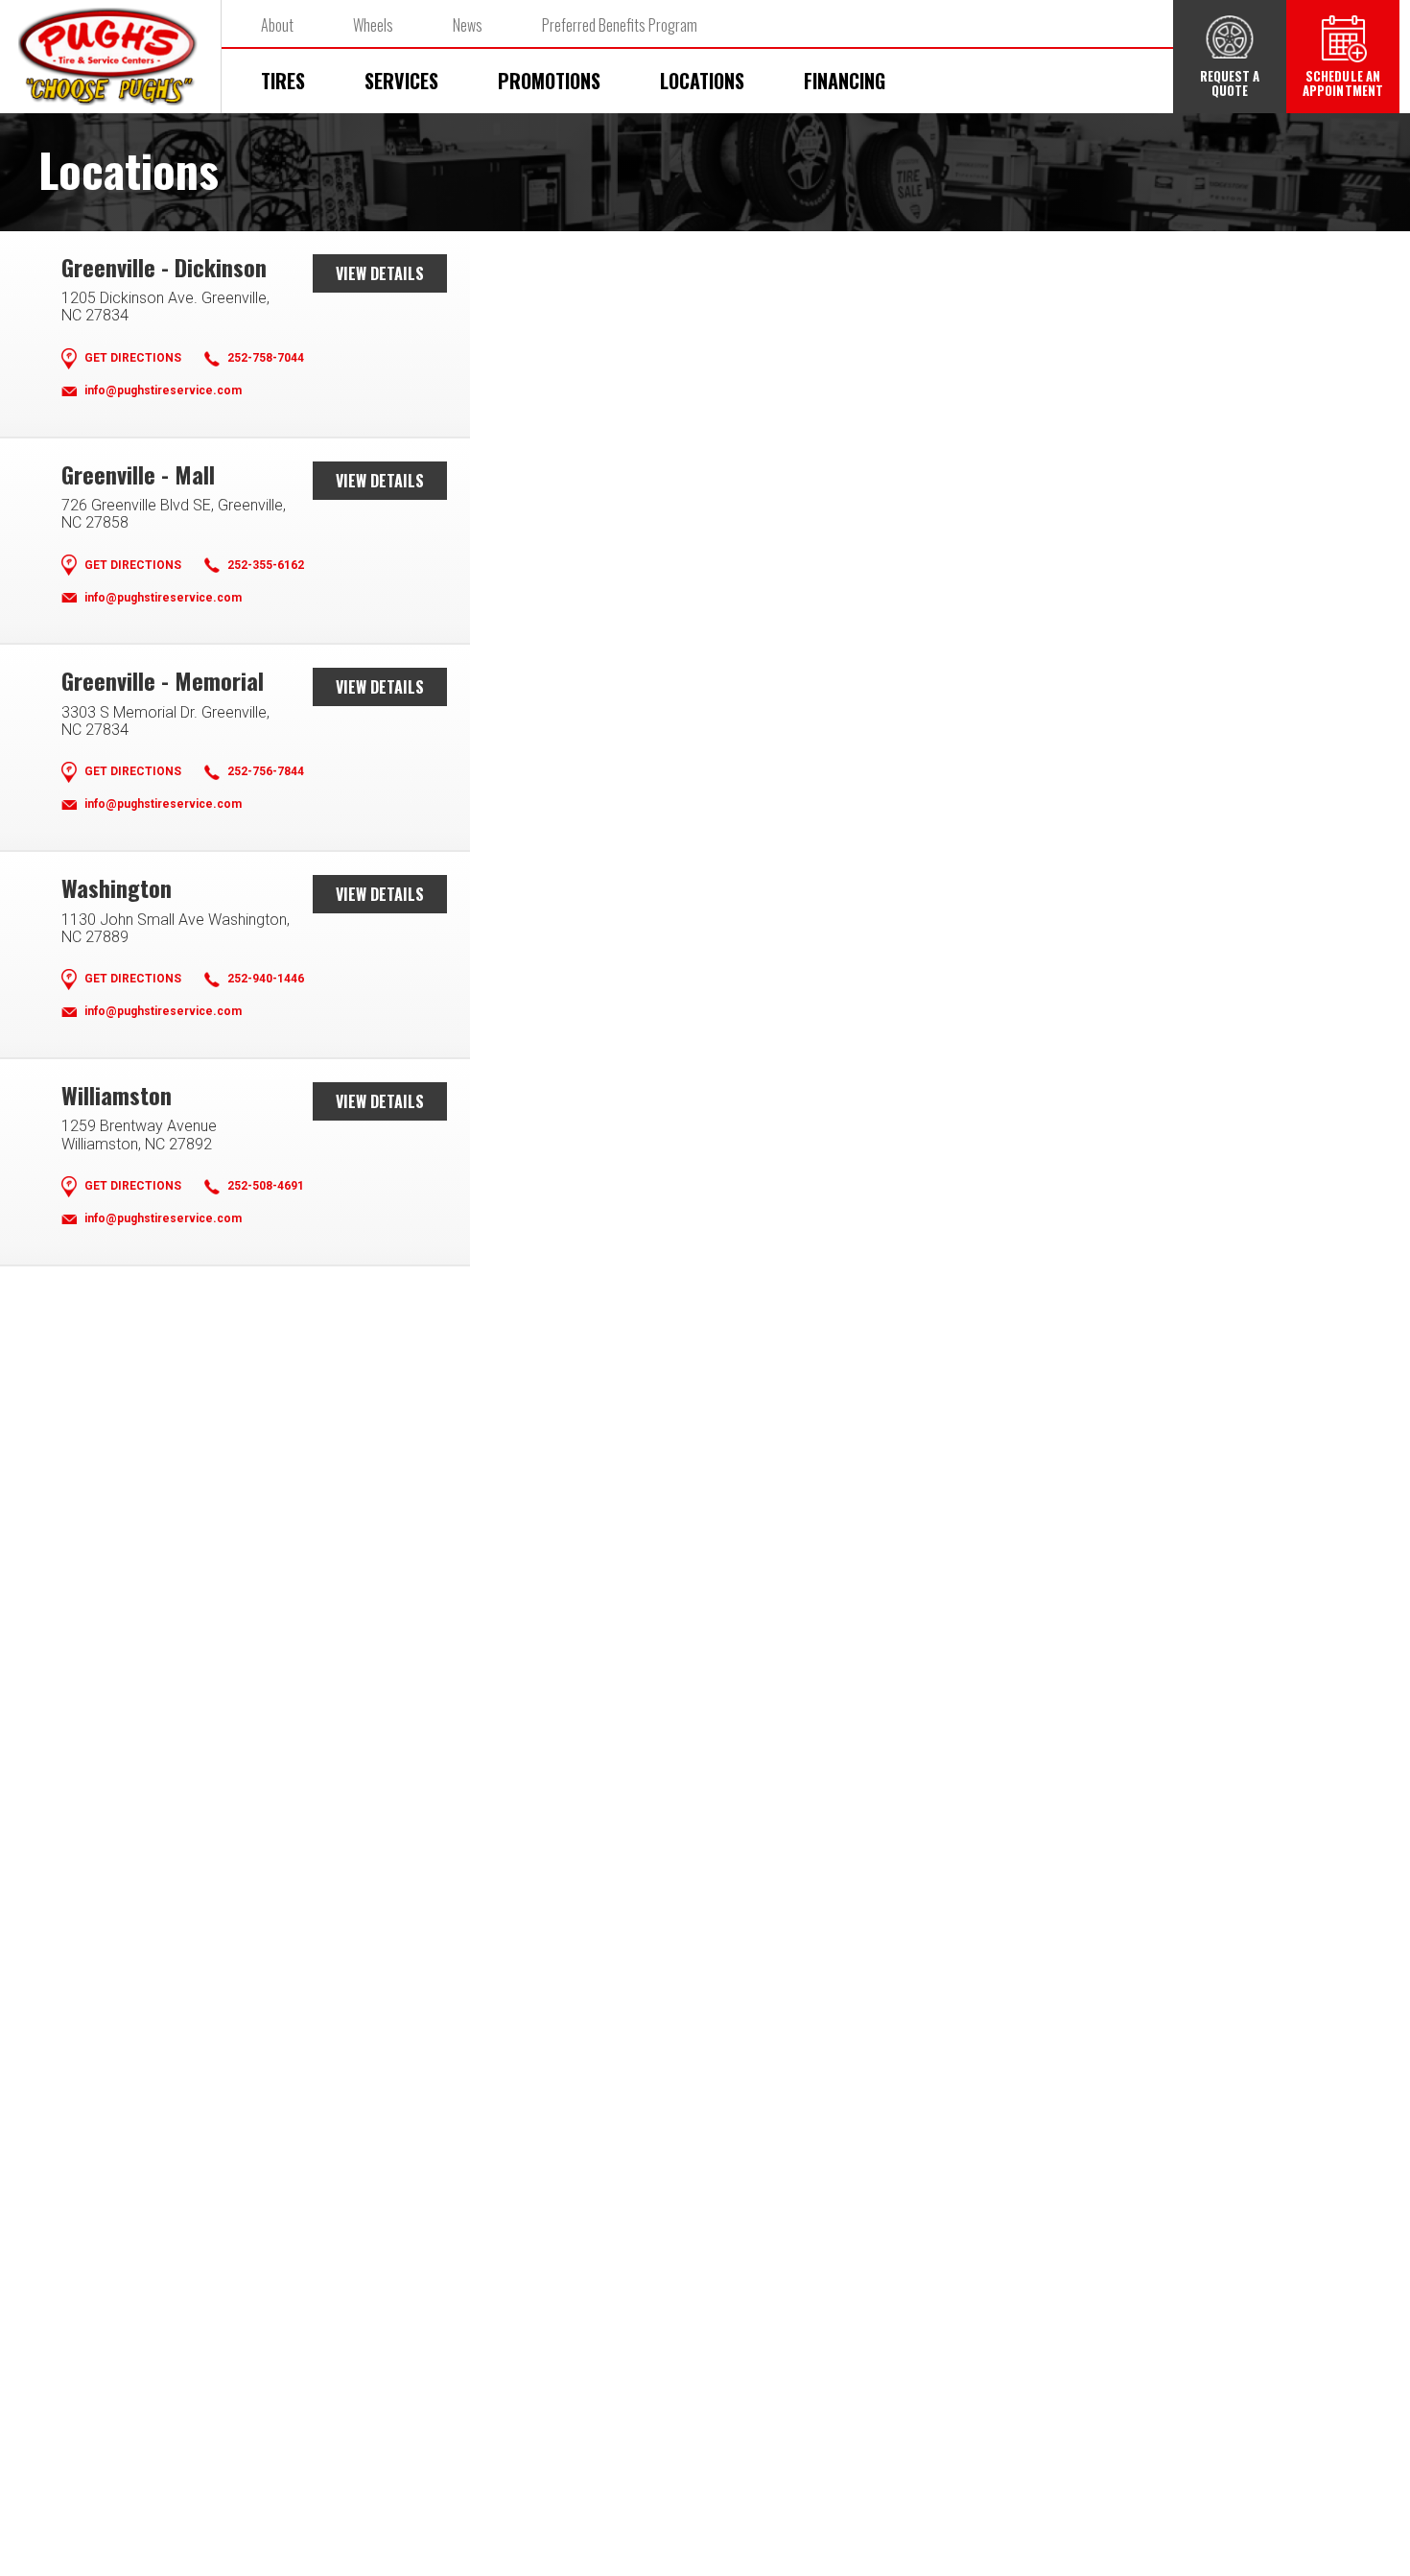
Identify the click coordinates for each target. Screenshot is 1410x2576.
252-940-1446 (266, 979)
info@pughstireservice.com (163, 391)
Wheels (373, 25)
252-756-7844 (266, 772)
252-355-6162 (266, 566)
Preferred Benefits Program (620, 25)
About (277, 25)
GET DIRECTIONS (133, 358)
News (468, 25)
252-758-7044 (266, 358)
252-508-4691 (266, 1186)
